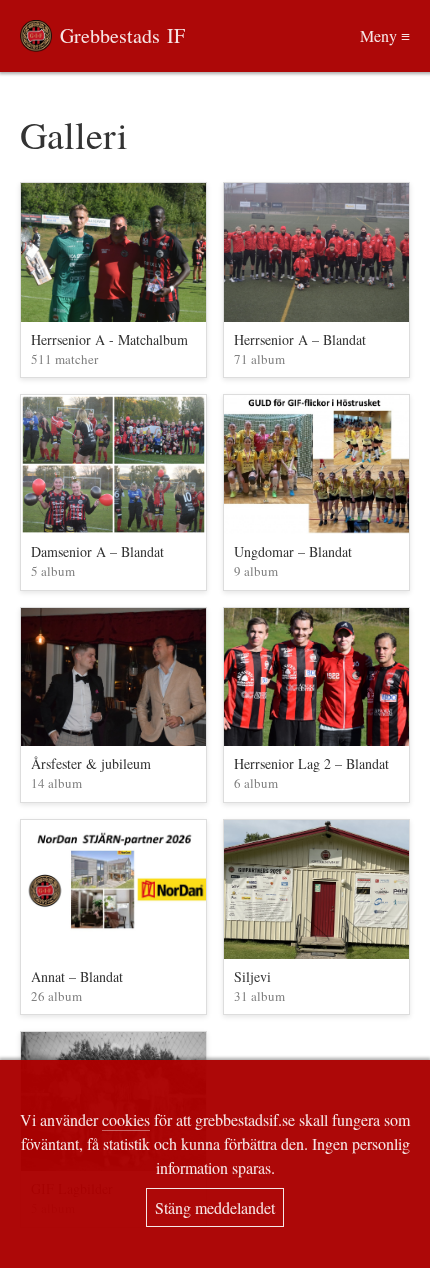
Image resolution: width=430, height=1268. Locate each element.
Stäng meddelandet (215, 1207)
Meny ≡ (385, 35)
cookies (126, 1119)
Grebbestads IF (122, 35)
